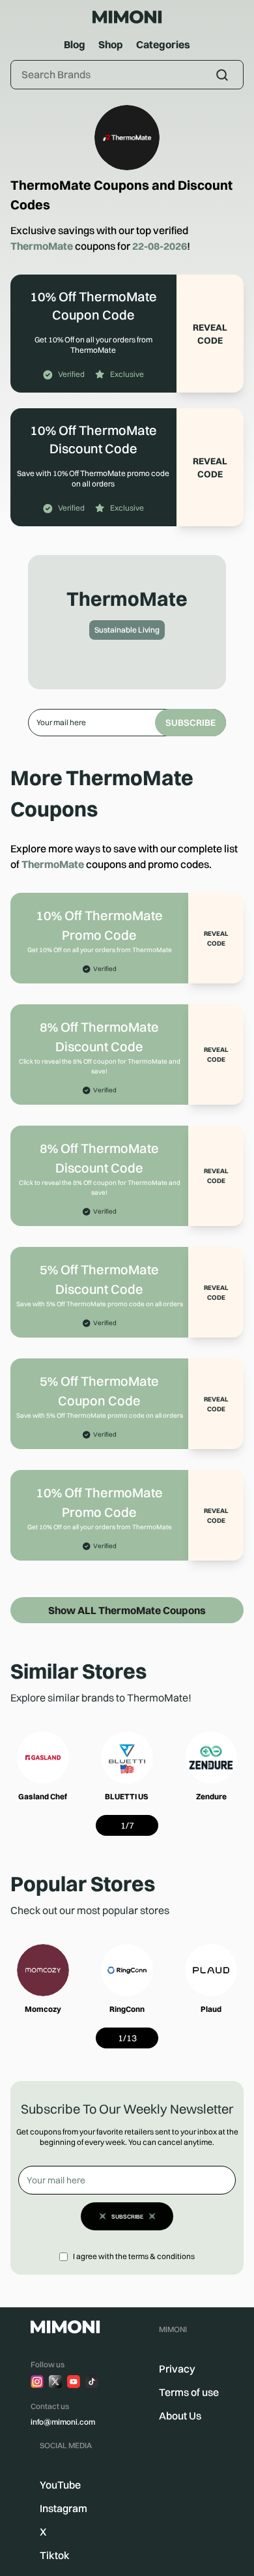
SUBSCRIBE (190, 723)
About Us (180, 2416)
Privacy (177, 2369)
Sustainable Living (127, 630)
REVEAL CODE (210, 334)
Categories (163, 44)
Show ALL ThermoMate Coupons (127, 1610)
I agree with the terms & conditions (134, 2256)
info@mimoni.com (63, 2422)
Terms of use (189, 2392)
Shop (111, 44)
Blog (75, 44)
